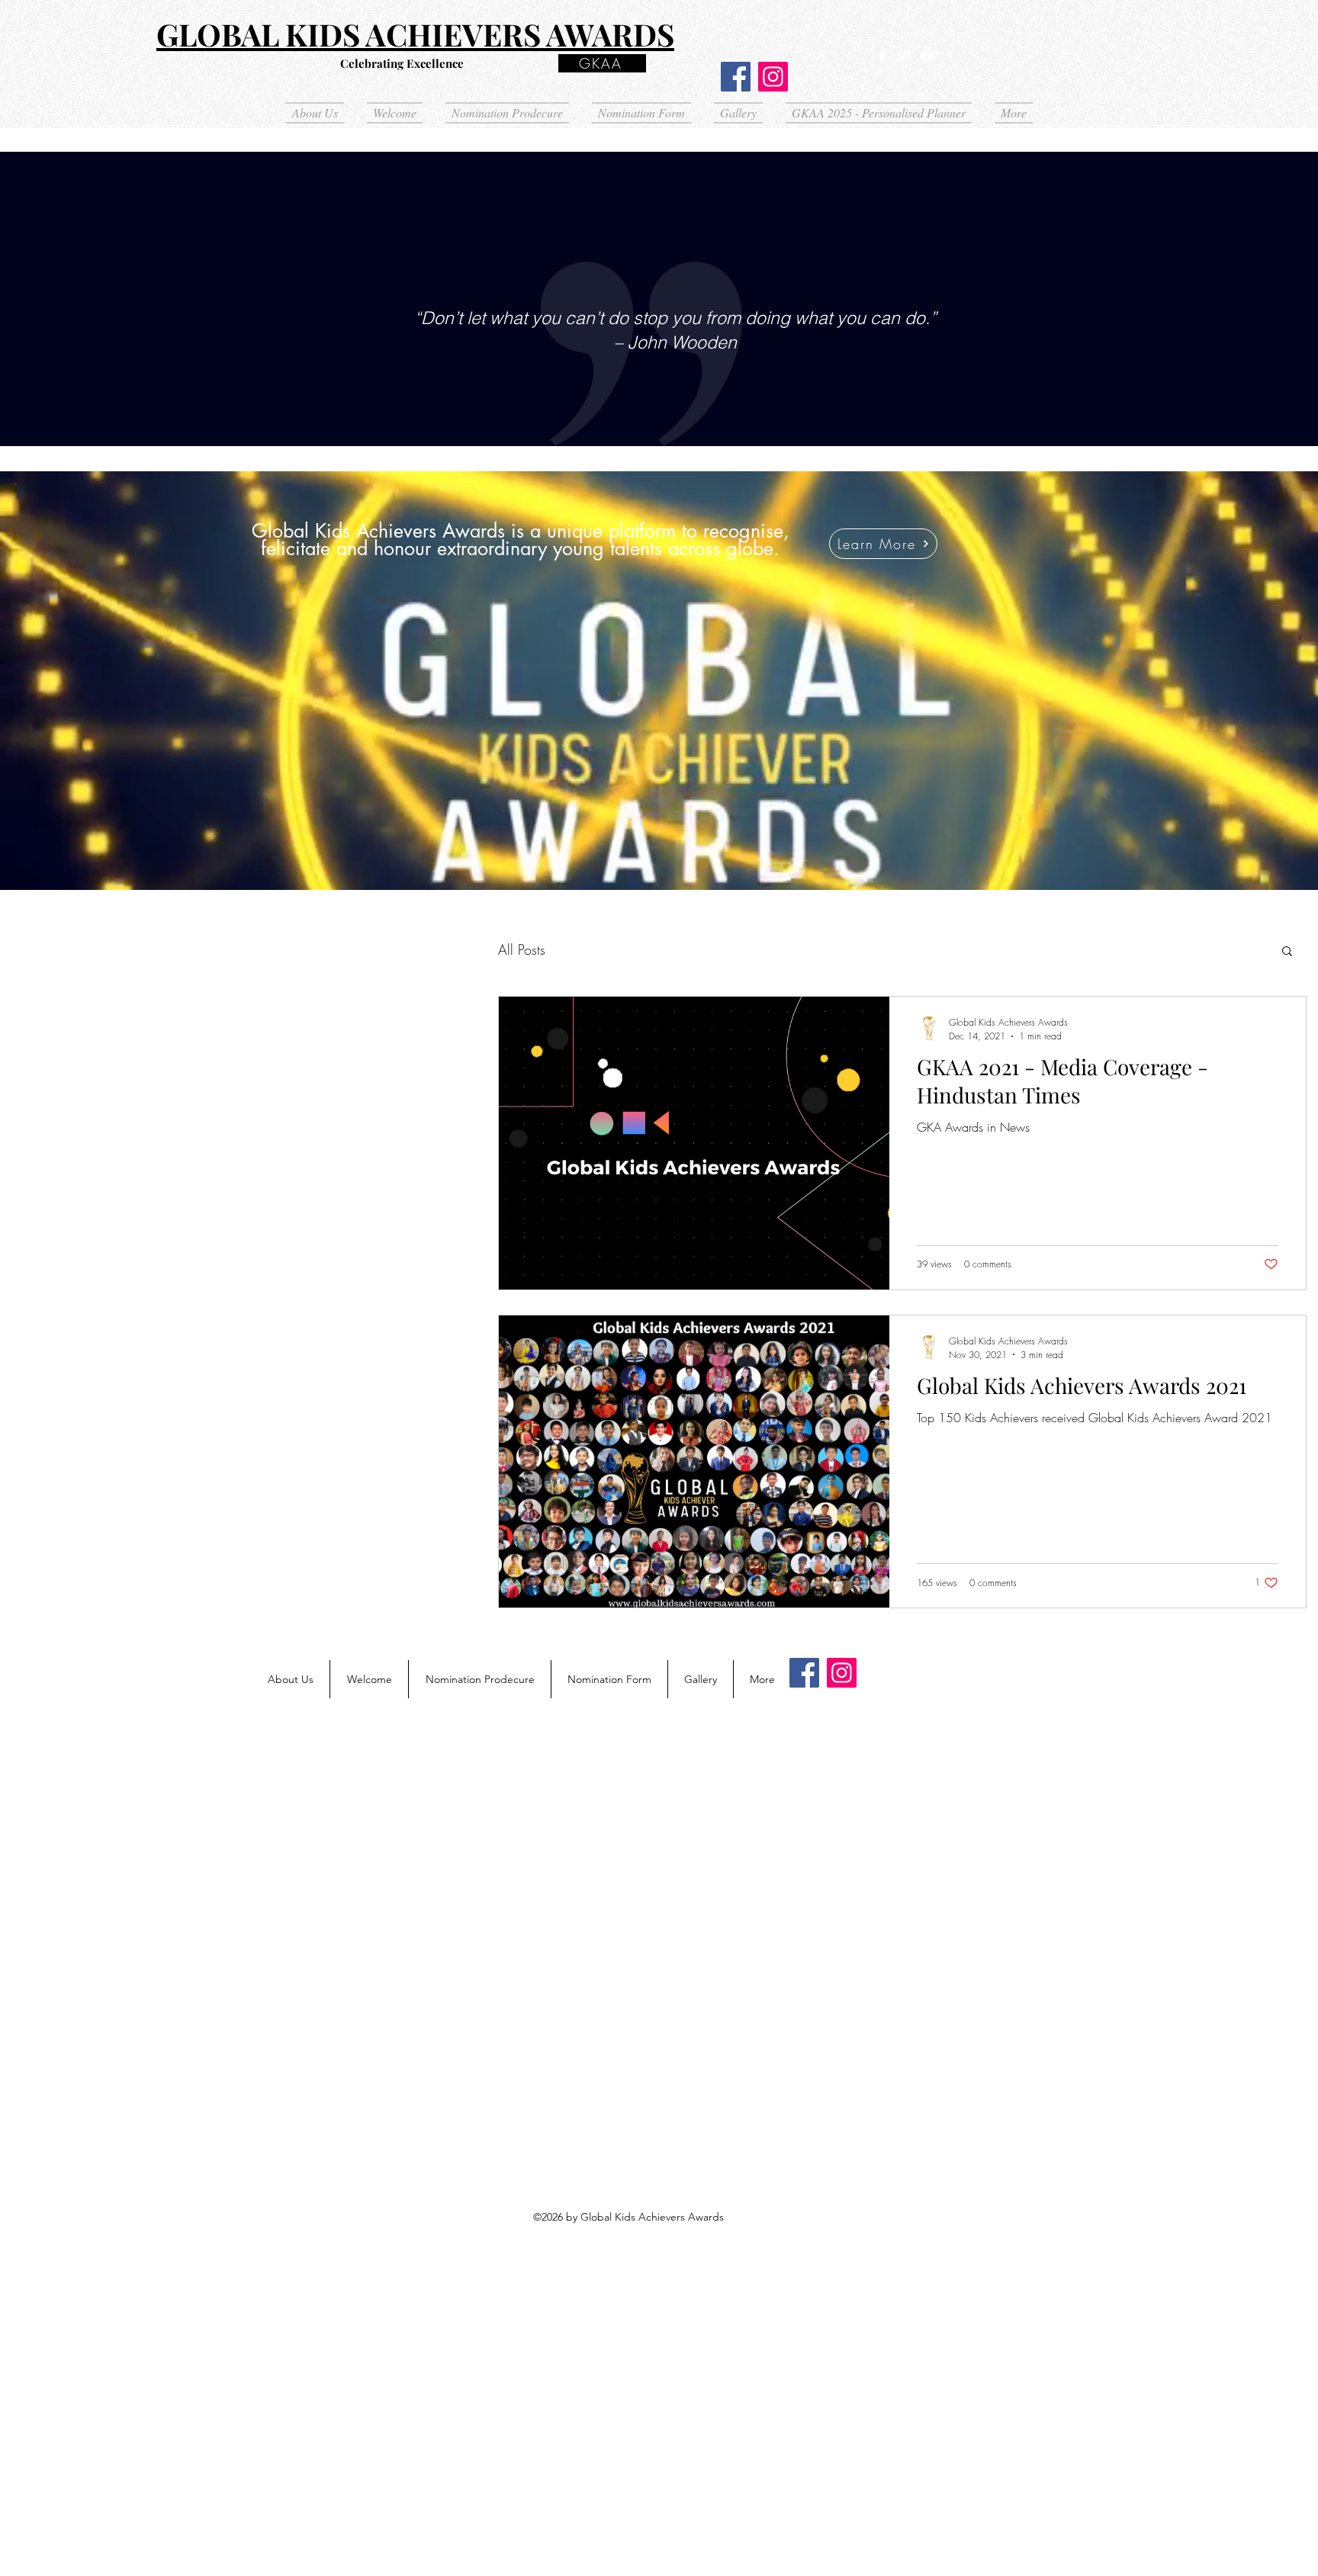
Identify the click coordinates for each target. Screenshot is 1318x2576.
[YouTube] (927, 56)
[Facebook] (736, 77)
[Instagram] (773, 77)
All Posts (522, 949)
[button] (1287, 952)
